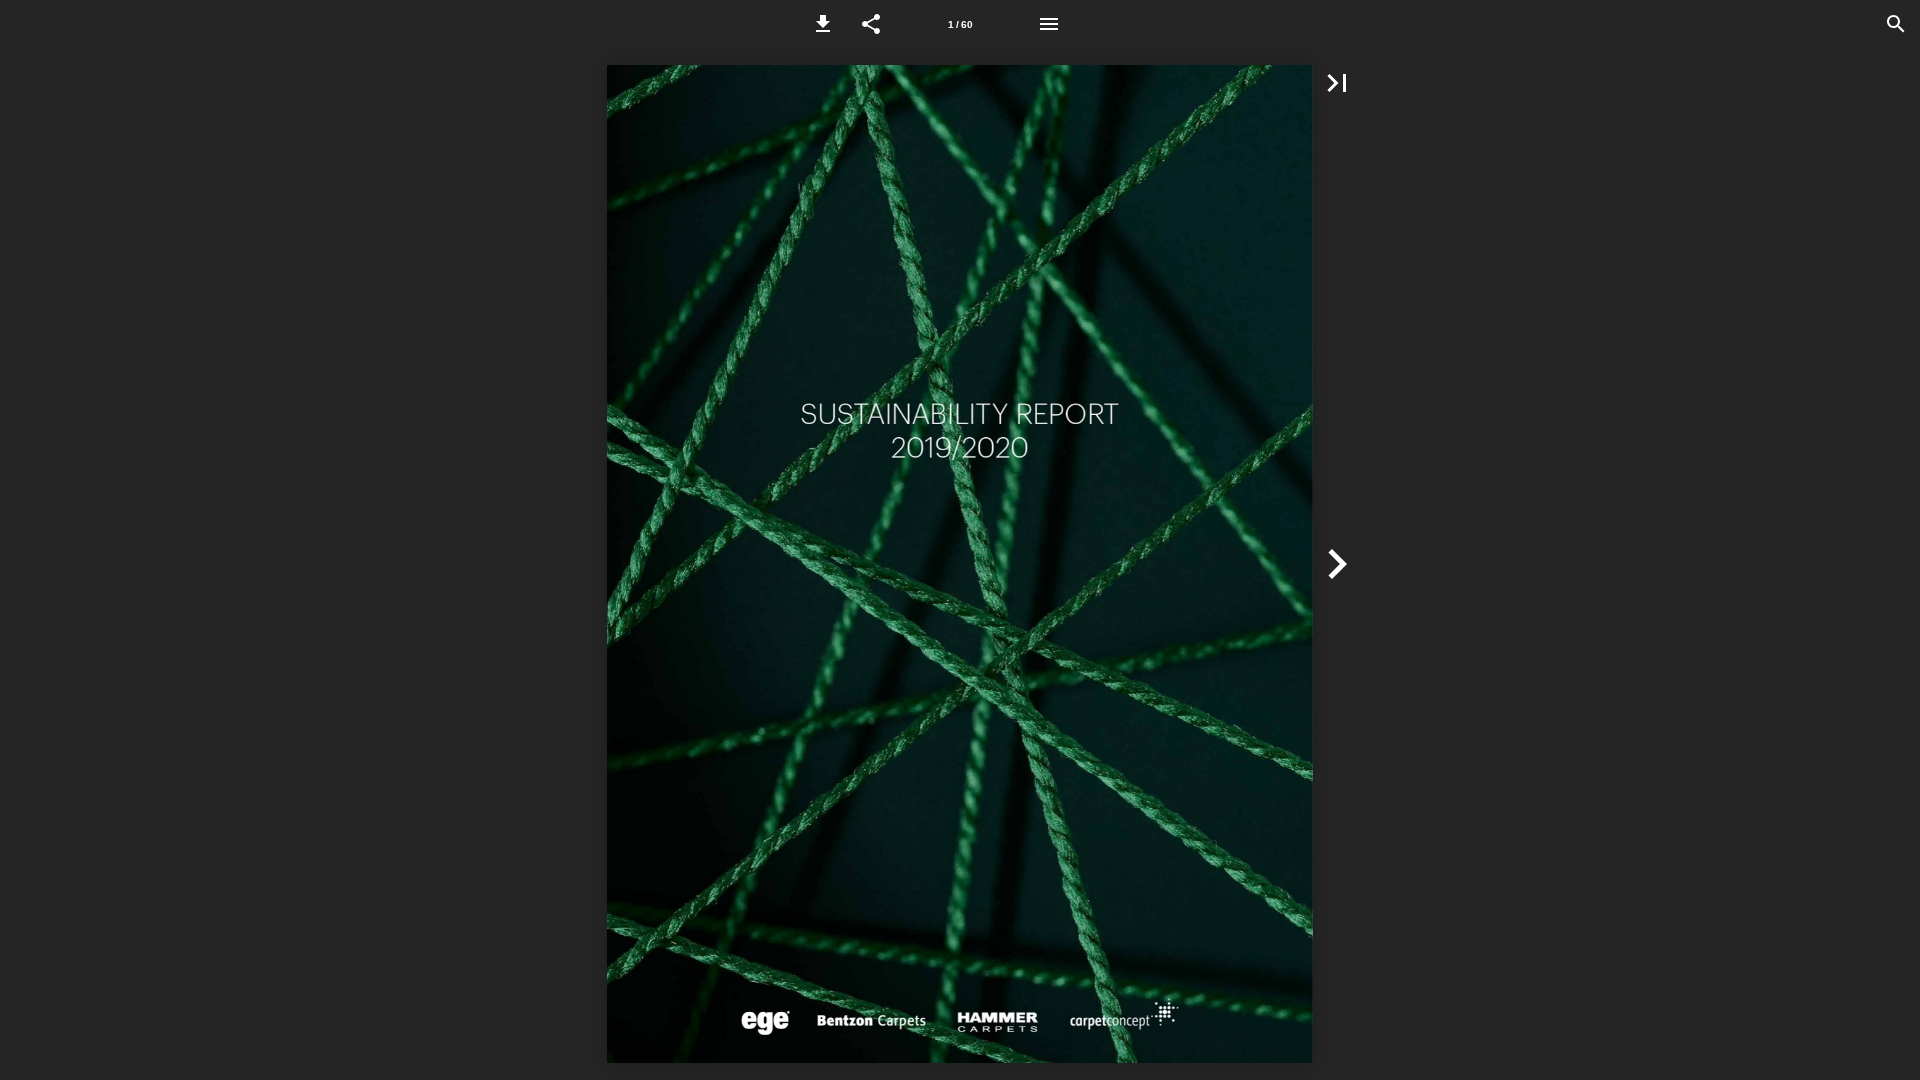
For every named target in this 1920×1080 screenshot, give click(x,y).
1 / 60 (960, 24)
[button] (823, 24)
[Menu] (1049, 24)
